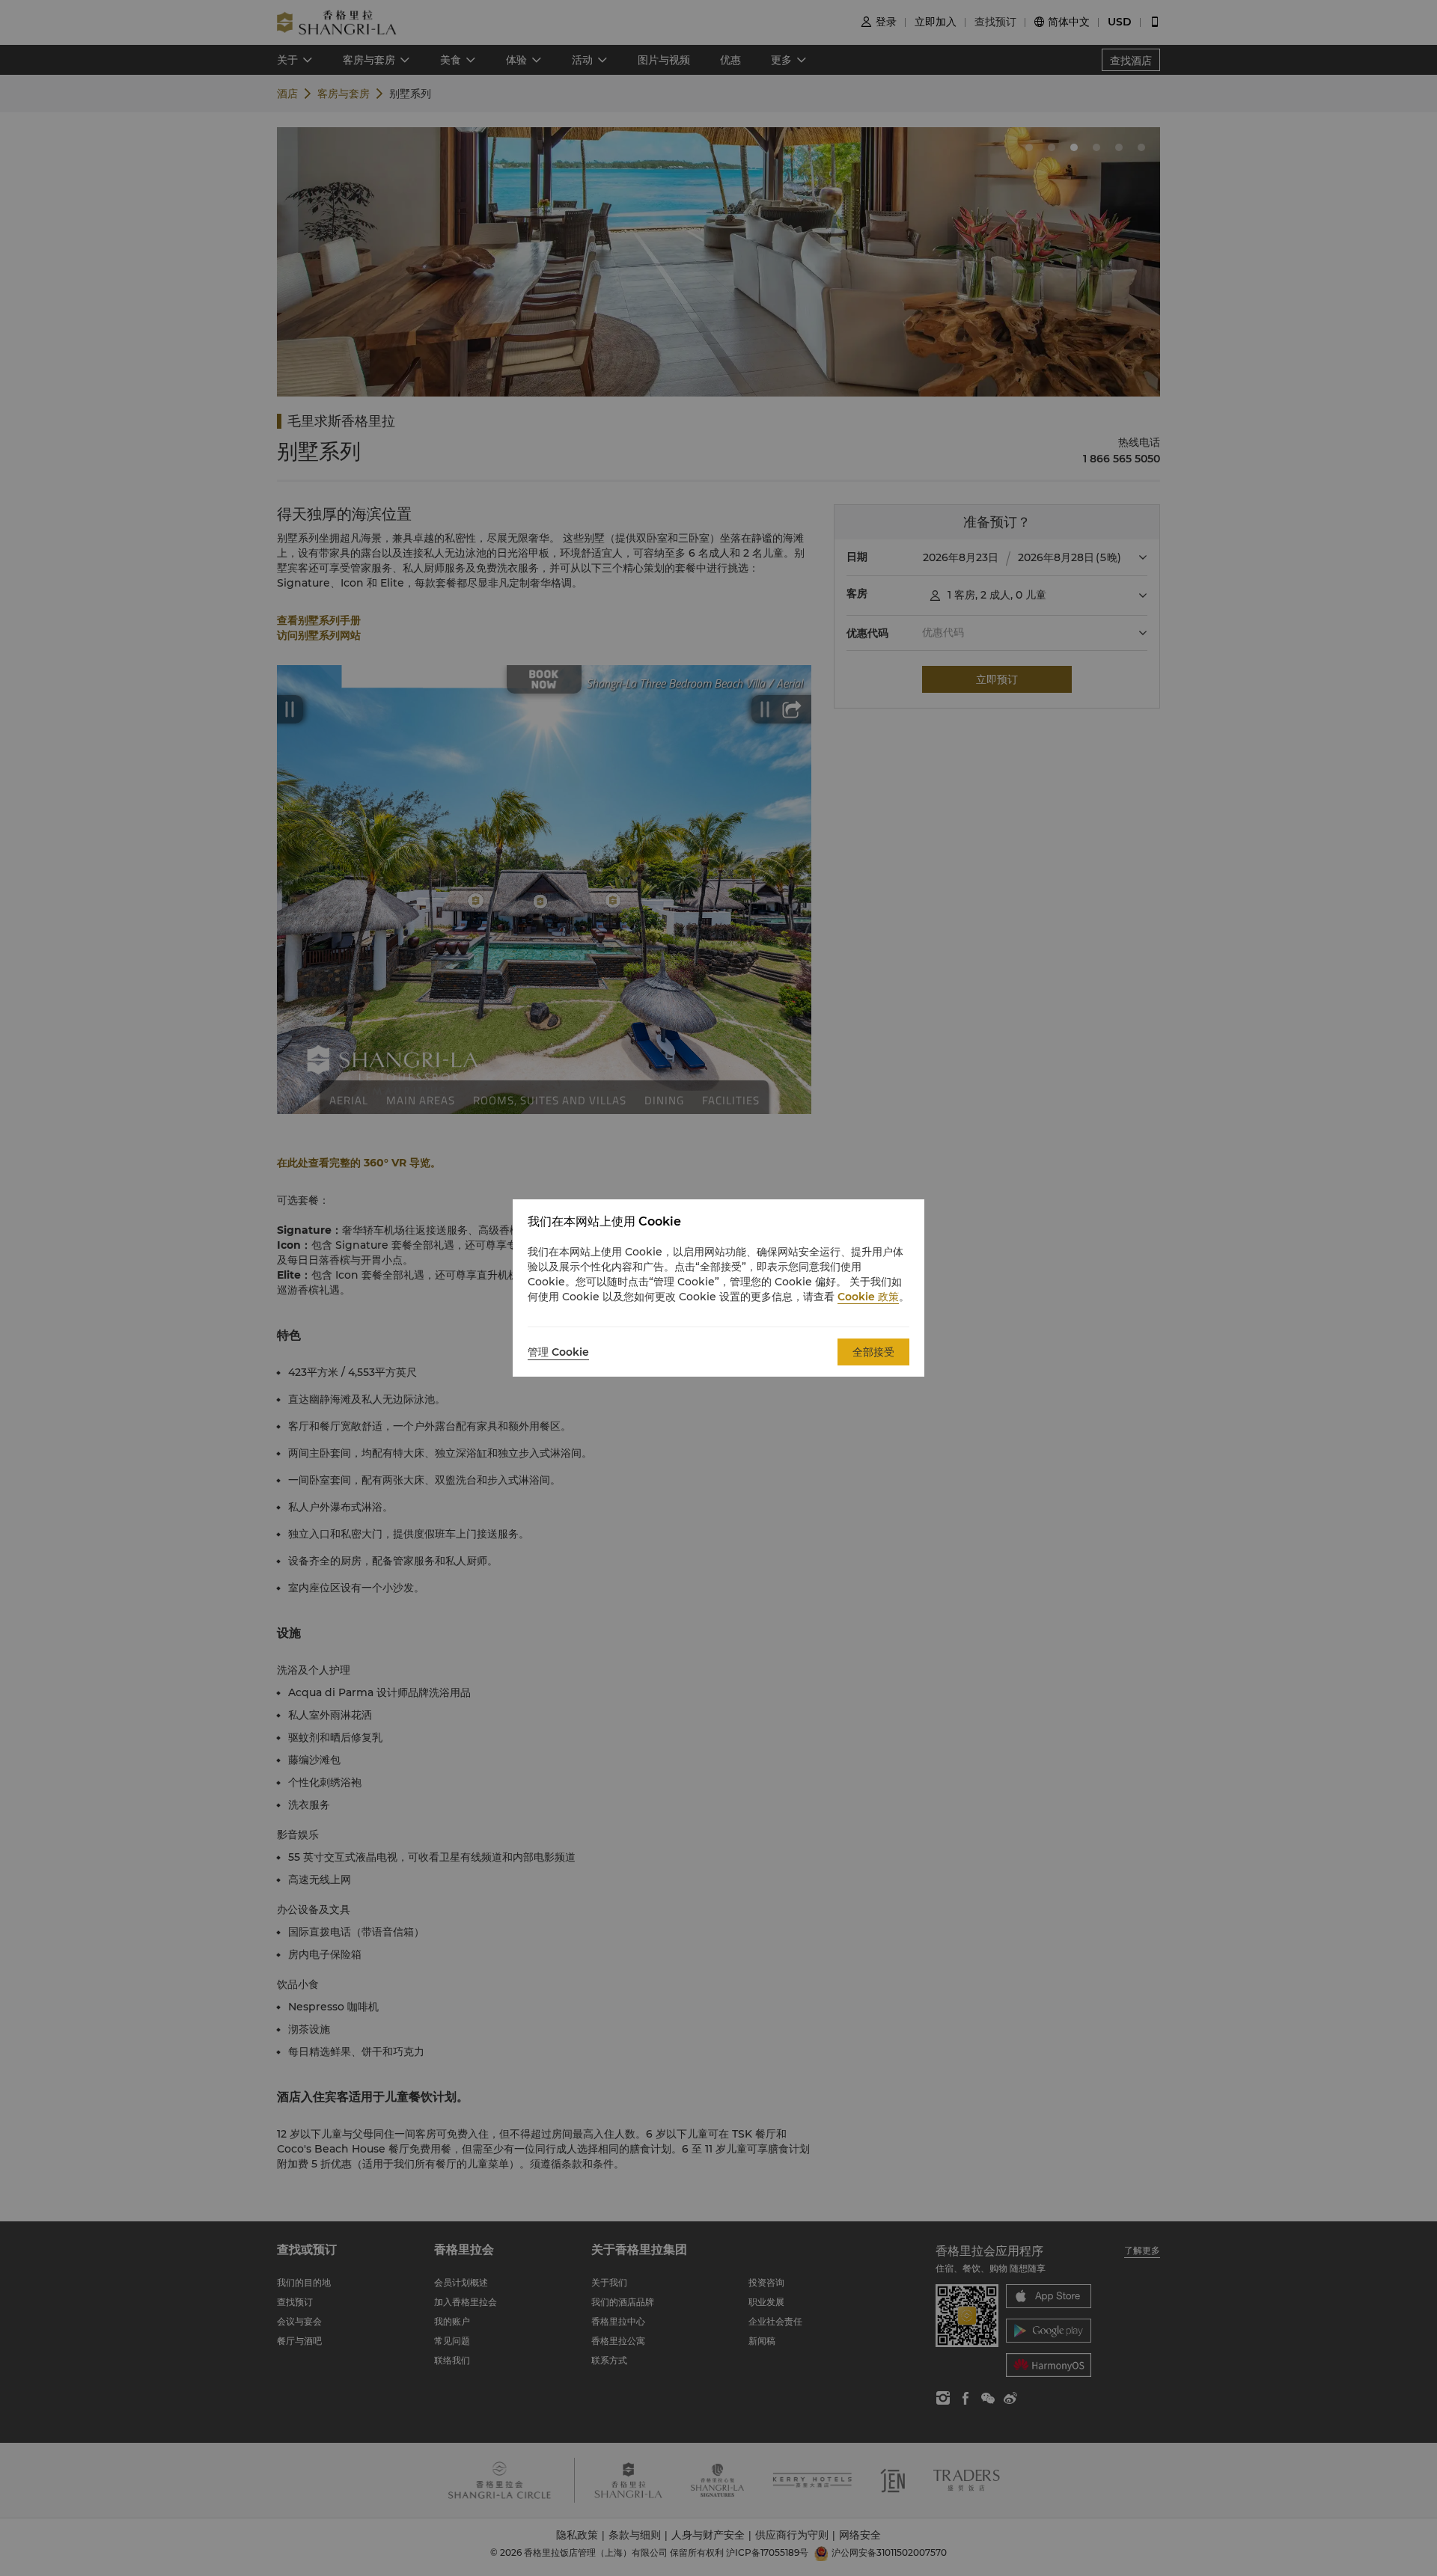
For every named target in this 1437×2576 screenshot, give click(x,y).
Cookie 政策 (868, 1297)
